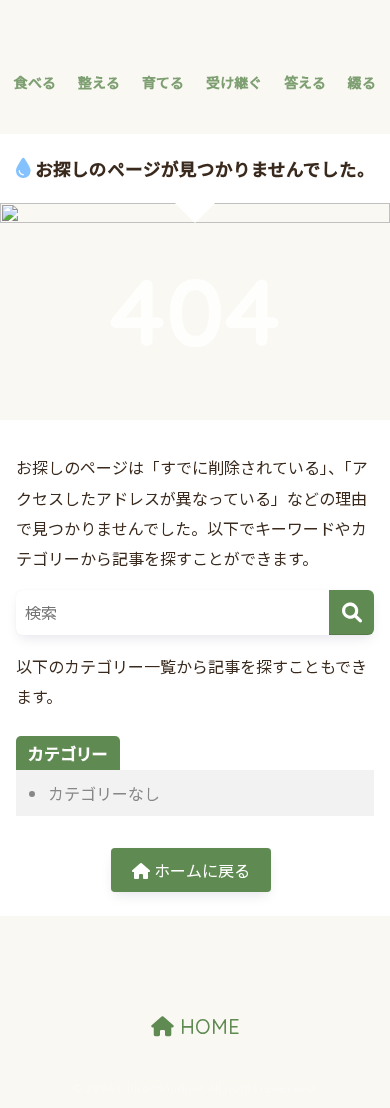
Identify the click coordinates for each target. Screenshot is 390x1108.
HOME (207, 1026)
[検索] (351, 612)
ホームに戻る (200, 870)
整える (99, 82)
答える (305, 82)
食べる (35, 82)
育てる (163, 82)
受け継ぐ (234, 82)
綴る (362, 82)
